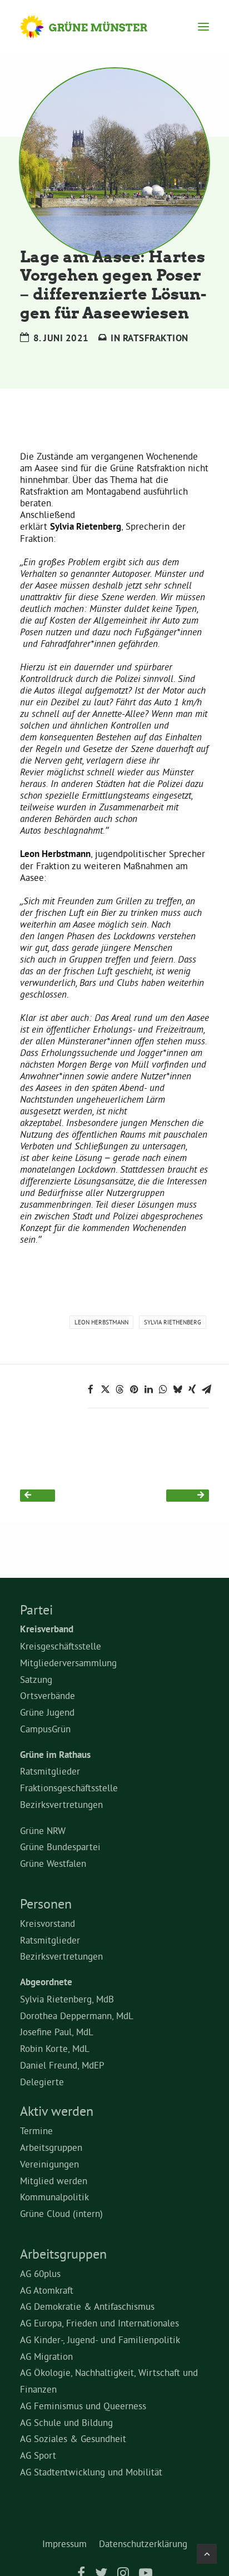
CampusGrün (45, 1729)
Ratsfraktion (156, 338)
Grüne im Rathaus (55, 1755)
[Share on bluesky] (177, 1389)
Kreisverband (47, 1629)
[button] (203, 27)
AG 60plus (40, 2273)
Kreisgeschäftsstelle (61, 1646)
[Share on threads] (120, 1389)
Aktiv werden (57, 2111)
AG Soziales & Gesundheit (73, 2438)
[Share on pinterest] (134, 1389)
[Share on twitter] (105, 1389)
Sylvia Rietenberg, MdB (67, 1999)
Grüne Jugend (47, 1712)
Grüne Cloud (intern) (61, 2213)
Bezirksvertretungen (61, 1804)
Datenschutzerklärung (143, 2543)
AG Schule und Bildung (66, 2422)
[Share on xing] (192, 1389)
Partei (36, 1610)
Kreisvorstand (48, 1923)
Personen (46, 1904)
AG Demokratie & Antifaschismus (87, 2306)
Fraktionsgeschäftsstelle (69, 1788)
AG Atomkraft (47, 2290)
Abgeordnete (46, 1982)
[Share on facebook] (91, 1389)
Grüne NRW (43, 1830)
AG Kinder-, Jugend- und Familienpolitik (100, 2340)
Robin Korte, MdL (55, 2048)
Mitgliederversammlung (68, 1663)
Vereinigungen (49, 2164)
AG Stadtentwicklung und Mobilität (91, 2472)
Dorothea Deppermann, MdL (77, 2016)
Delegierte (42, 2082)
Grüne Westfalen (53, 1863)
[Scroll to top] (207, 2551)
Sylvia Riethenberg (173, 1322)
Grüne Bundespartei (60, 1847)
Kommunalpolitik (54, 2197)
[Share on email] (206, 1389)
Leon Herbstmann (101, 1322)
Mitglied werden (54, 2181)
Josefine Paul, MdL (57, 2032)
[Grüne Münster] (94, 27)
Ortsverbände (48, 1695)
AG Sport (38, 2455)
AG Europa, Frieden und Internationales (99, 2323)
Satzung (36, 1679)
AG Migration (46, 2356)
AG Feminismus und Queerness (83, 2406)
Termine (36, 2131)
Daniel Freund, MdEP (62, 2065)
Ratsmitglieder (50, 1771)
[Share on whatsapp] (163, 1389)
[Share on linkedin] (148, 1389)
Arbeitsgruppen (51, 2147)
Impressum (64, 2543)
